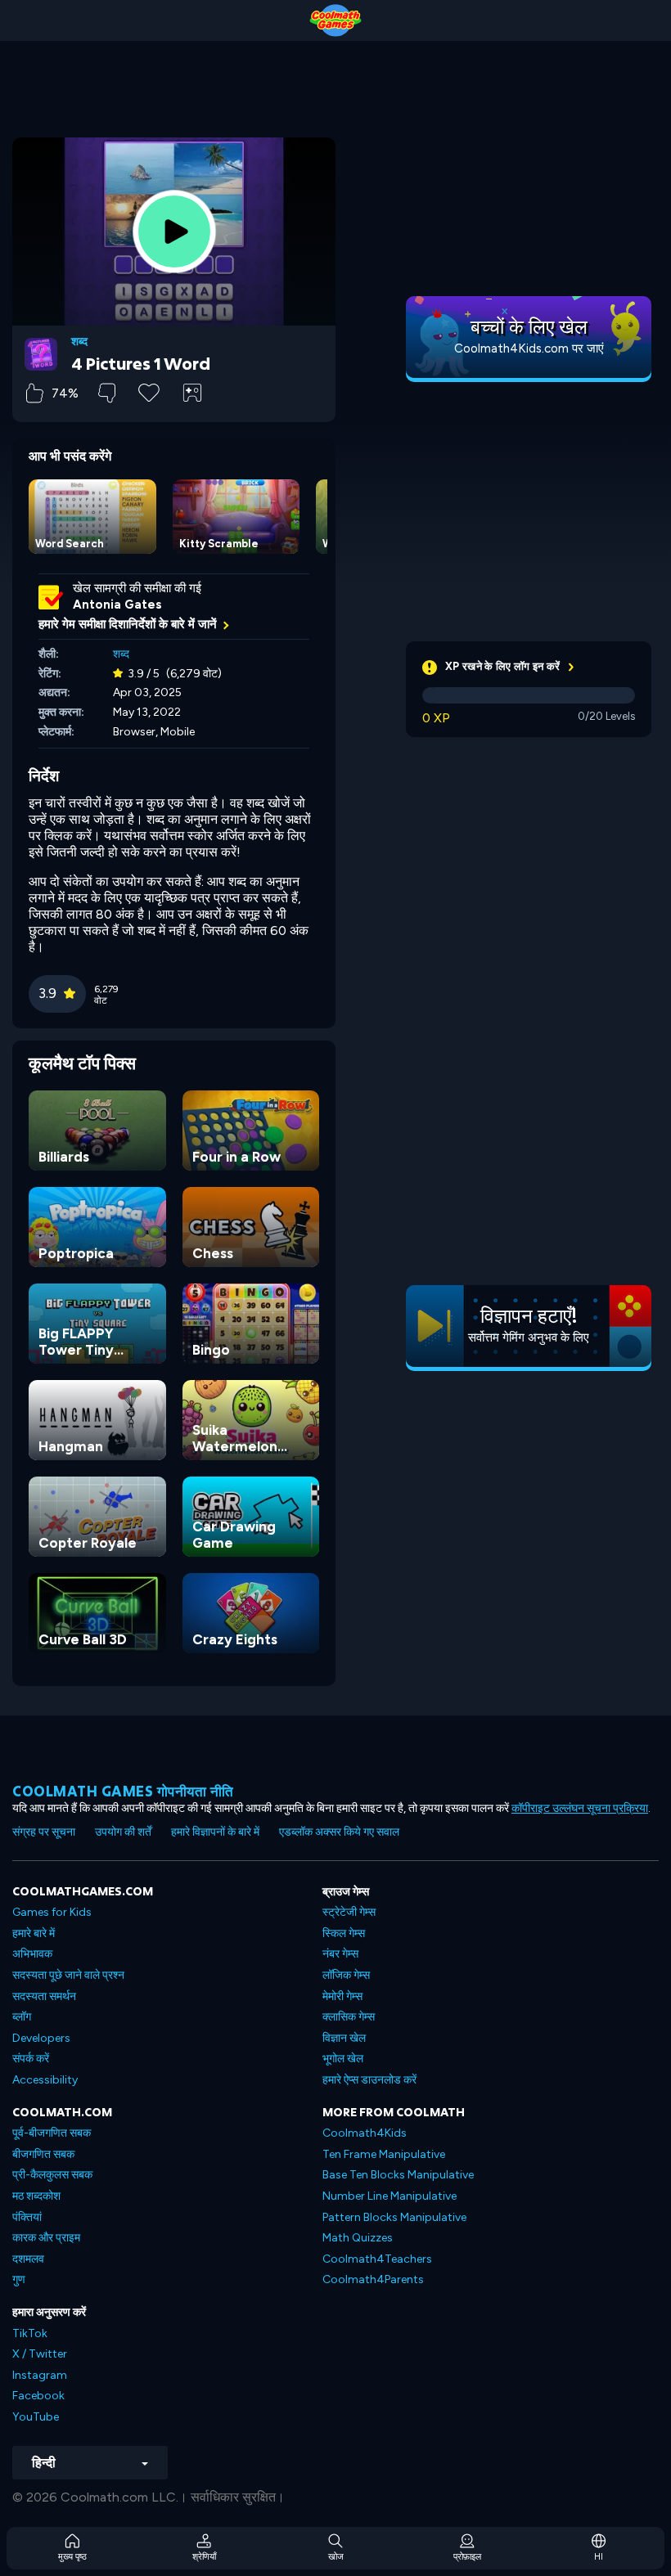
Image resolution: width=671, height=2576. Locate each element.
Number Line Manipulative (390, 2196)
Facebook (38, 2396)
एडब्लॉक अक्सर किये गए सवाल (339, 1832)
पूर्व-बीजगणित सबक (52, 2133)
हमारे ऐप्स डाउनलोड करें (369, 2080)
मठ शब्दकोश (36, 2196)
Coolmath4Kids (365, 2133)
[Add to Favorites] (149, 391)
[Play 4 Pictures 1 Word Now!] (174, 232)
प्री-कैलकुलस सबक (52, 2175)
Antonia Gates (117, 605)
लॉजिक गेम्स (346, 1975)
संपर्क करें (31, 2059)
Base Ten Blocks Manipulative (398, 2175)
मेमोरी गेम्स (342, 1996)
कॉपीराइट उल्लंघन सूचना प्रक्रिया (580, 1808)
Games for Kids (52, 1912)
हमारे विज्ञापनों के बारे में (215, 1832)
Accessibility (45, 2080)
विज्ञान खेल (344, 2038)
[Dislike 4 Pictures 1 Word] (107, 393)
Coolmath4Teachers (377, 2259)
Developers (41, 2038)
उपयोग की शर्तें (123, 1832)
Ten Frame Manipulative (384, 2154)
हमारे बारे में (34, 1933)
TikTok (30, 2333)
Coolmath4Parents (373, 2279)
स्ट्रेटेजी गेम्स (349, 1912)
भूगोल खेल (343, 2059)
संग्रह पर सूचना (44, 1832)
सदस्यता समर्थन (44, 1996)
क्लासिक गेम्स (349, 2017)
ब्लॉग (22, 2017)
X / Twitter (40, 2354)
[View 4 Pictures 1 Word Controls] (192, 393)
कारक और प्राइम (46, 2238)
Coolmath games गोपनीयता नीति (123, 1791)
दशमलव (28, 2259)
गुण (19, 2279)
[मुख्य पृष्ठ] (335, 20)
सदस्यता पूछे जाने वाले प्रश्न (68, 1975)
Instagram (40, 2375)
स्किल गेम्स (344, 1933)
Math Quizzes (358, 2238)
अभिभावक (32, 1954)
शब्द (79, 342)
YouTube (36, 2417)
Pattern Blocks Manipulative (394, 2217)
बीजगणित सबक (43, 2154)
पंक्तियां (27, 2217)
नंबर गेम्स (340, 1954)
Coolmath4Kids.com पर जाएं (529, 348)
